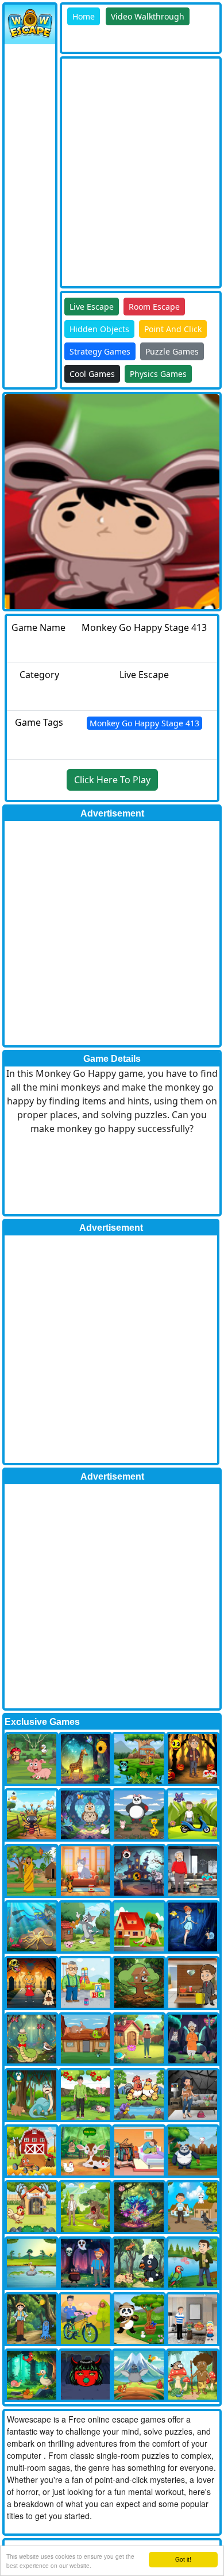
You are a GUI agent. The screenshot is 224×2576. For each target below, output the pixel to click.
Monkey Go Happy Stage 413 (144, 723)
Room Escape (154, 307)
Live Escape (92, 307)
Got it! (183, 2559)
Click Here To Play (112, 780)
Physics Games (158, 374)
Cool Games (92, 374)
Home (84, 16)
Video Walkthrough (148, 16)
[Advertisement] (112, 171)
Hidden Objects (99, 329)
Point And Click (173, 329)
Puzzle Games (172, 351)
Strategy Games (100, 351)
